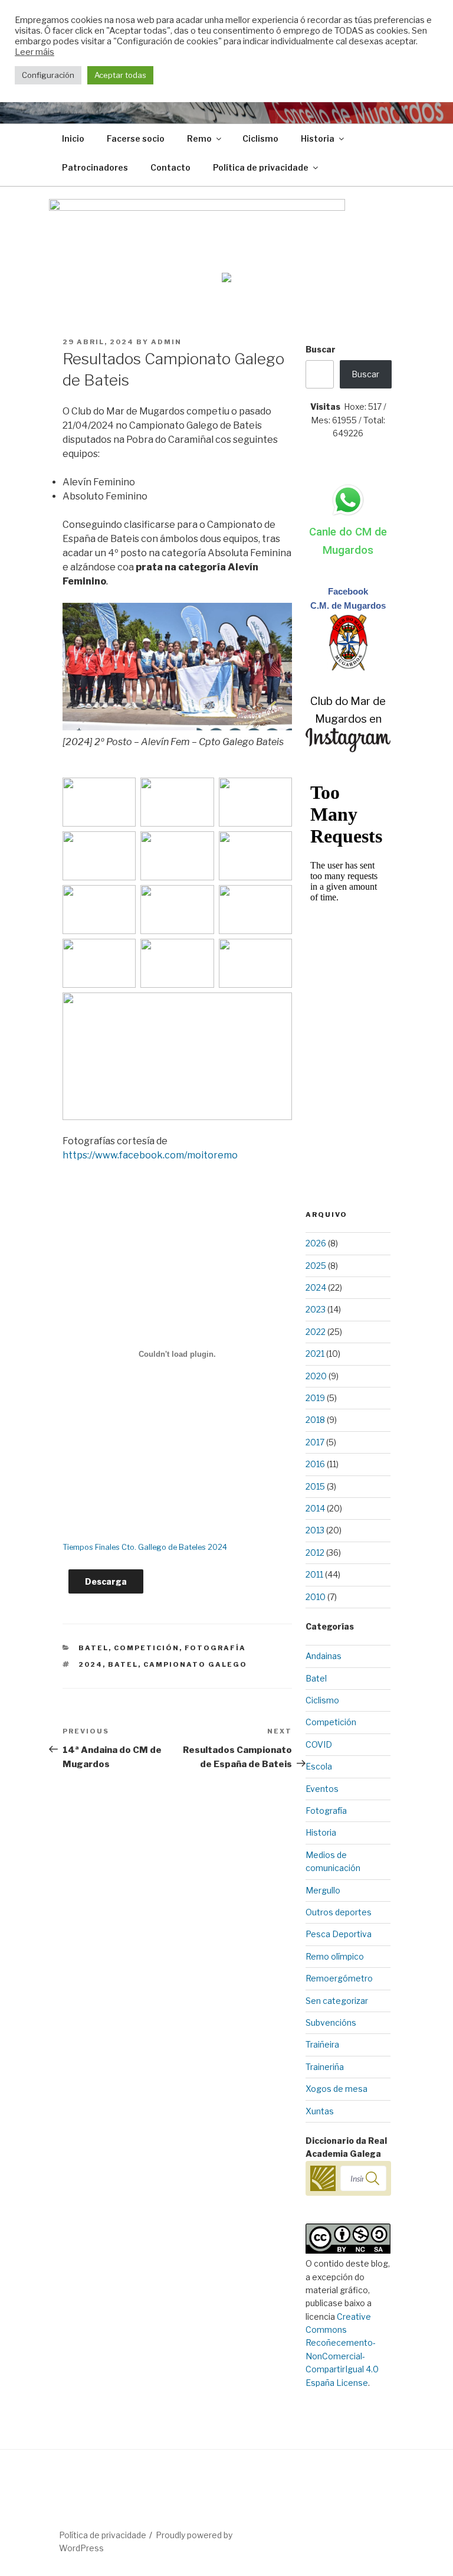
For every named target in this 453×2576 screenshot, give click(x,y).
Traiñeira (322, 2044)
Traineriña (325, 2067)
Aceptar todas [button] (120, 75)
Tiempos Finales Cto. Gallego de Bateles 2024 (145, 1547)
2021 (315, 1354)
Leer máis (35, 52)
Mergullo (323, 1890)
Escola (319, 1766)
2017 (315, 1442)
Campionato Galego (195, 1664)
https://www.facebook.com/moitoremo (150, 1155)
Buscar (321, 349)
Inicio (73, 138)
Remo (199, 138)
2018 (315, 1420)
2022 (316, 1332)
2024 (91, 1664)
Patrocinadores (95, 167)
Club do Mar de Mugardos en (348, 710)
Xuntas (320, 2111)
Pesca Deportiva (339, 1934)
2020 (316, 1376)
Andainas (324, 1656)
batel (123, 1664)
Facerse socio (136, 138)
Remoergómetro (339, 1978)
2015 (315, 1486)
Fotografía (215, 1648)
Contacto (170, 167)
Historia (318, 138)
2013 (315, 1530)
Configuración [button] (48, 75)
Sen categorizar (337, 2001)
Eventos (322, 1789)
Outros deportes (339, 1912)
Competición (147, 1648)
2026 (316, 1243)
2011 (314, 1574)
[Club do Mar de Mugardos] (348, 668)
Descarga (106, 1581)
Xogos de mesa (337, 2089)
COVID (319, 1744)
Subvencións (331, 2022)
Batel (93, 1648)
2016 (315, 1464)
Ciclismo (260, 138)
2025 (316, 1266)
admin (166, 342)
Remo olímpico (335, 1956)
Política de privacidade (261, 167)
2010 (316, 1597)
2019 (315, 1398)
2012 (315, 1553)
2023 (316, 1309)
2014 (315, 1508)
